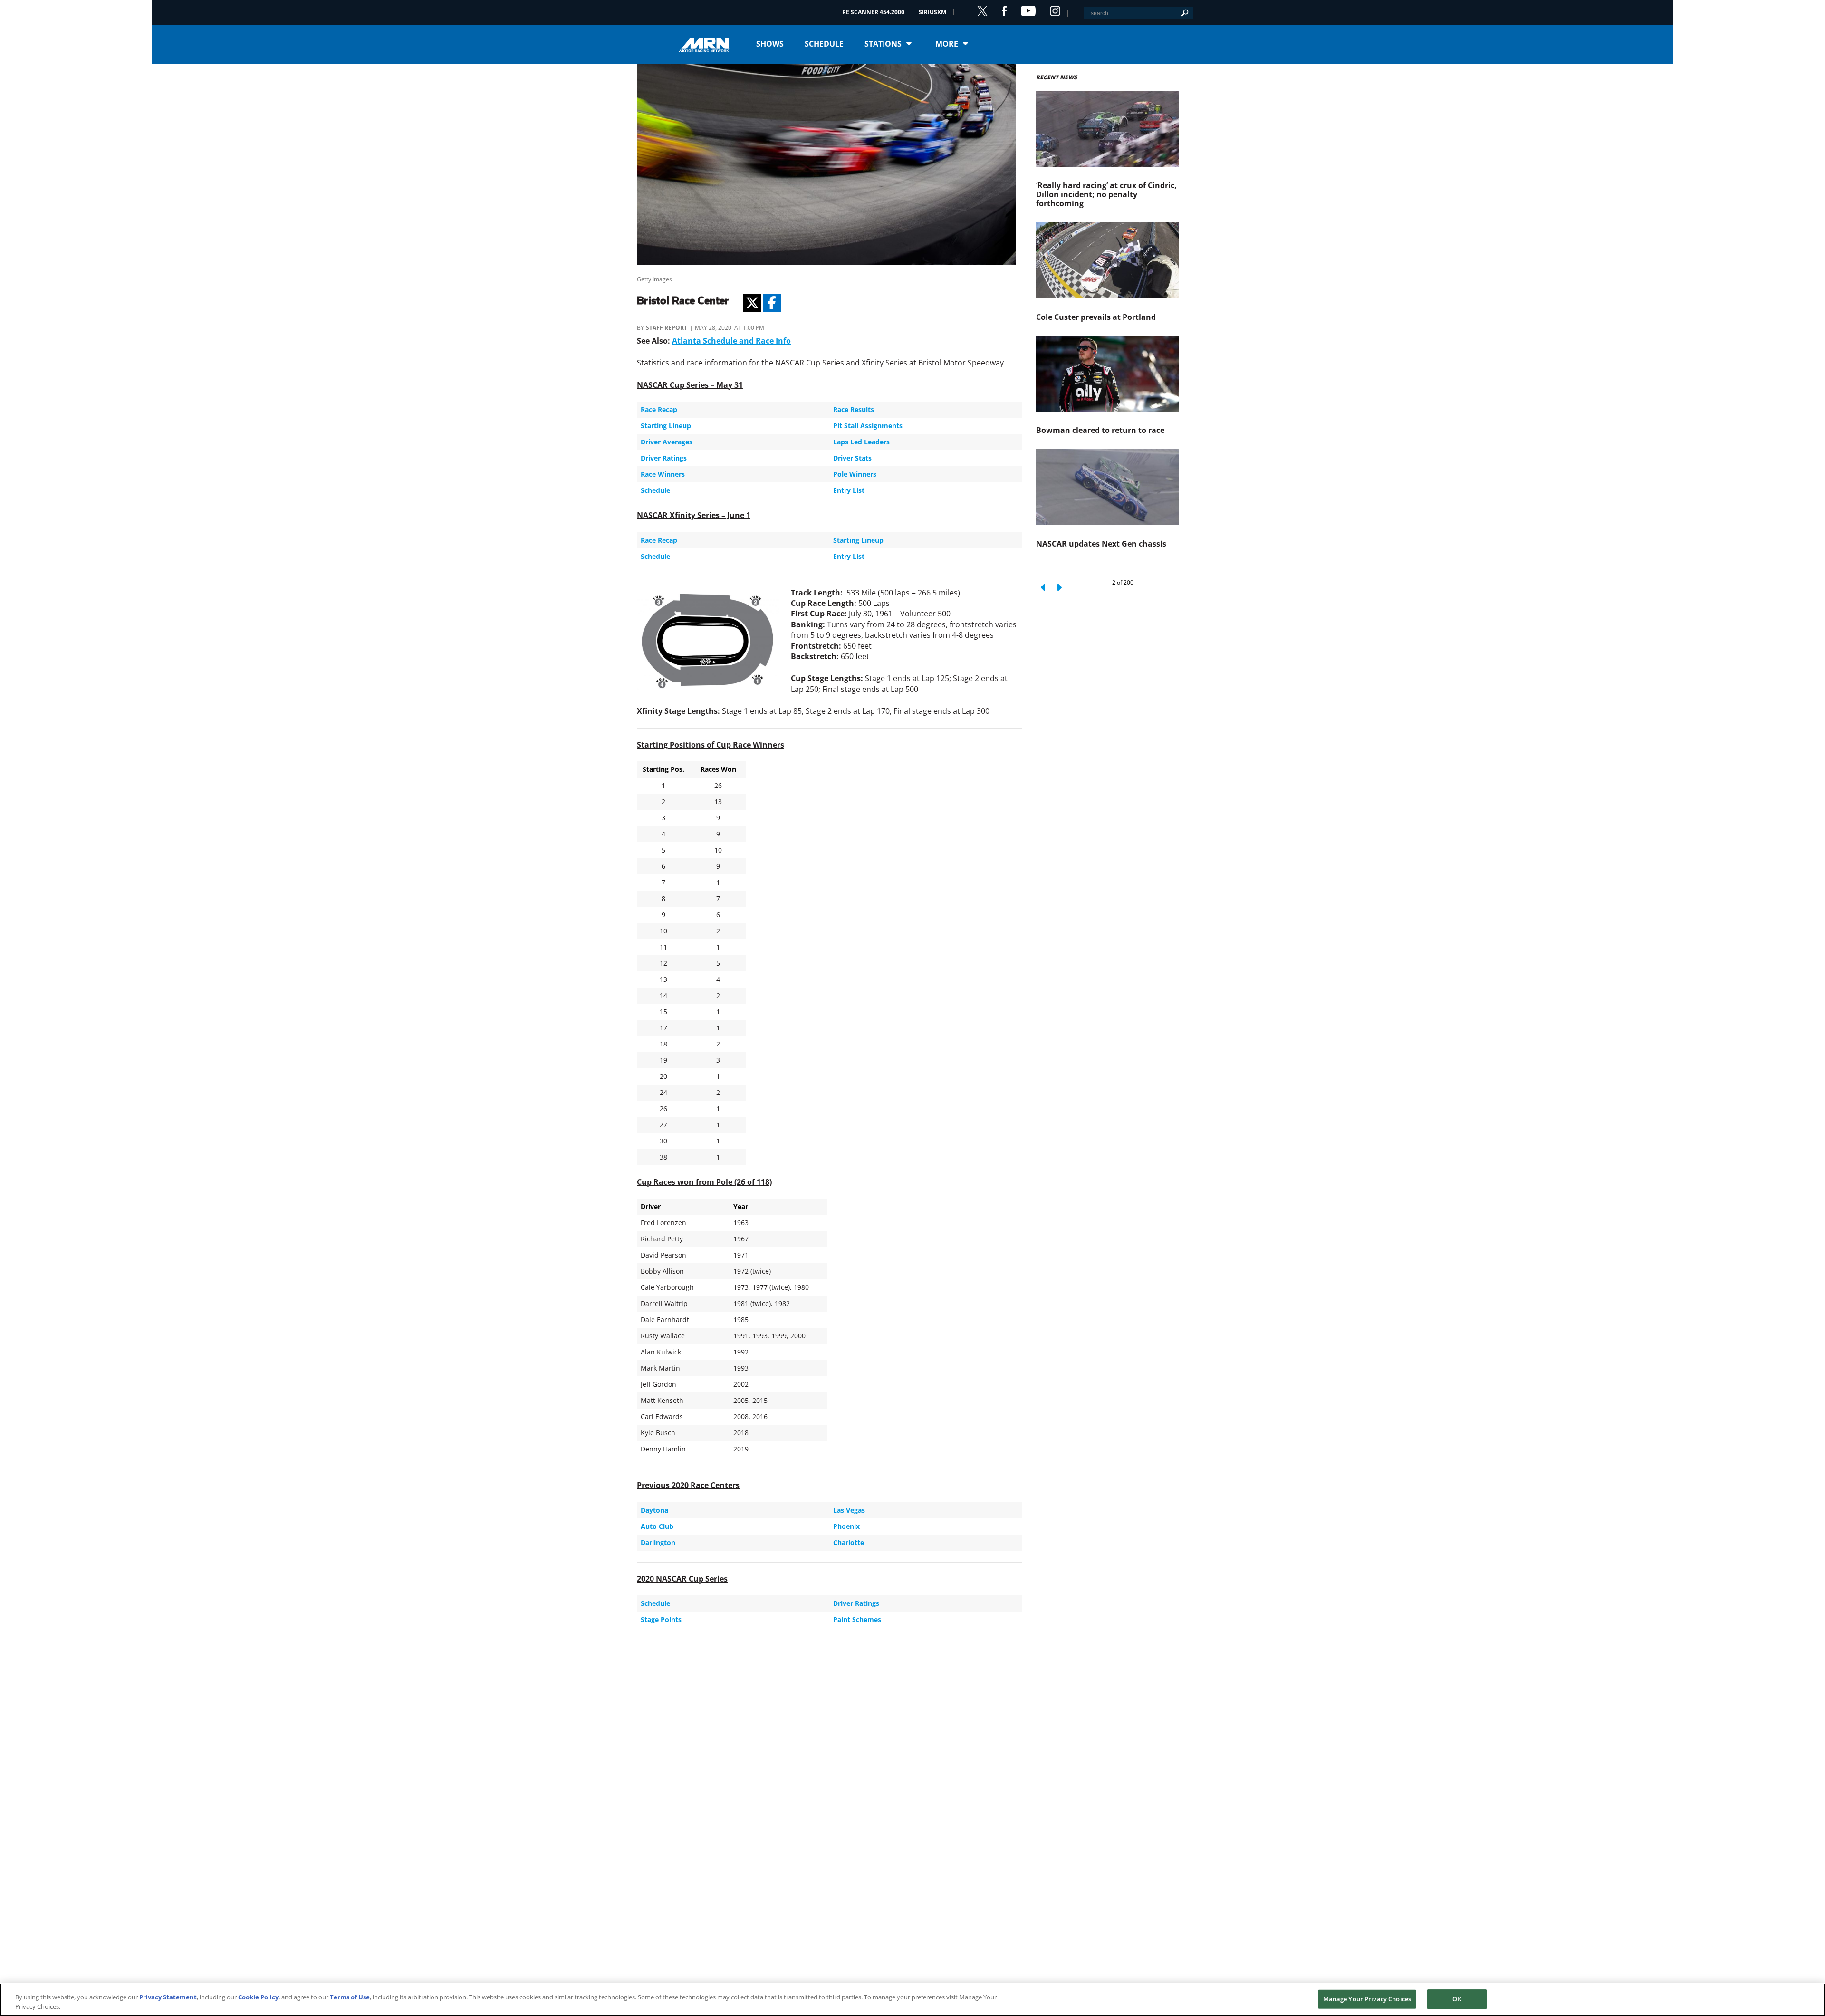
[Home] (708, 44)
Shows (770, 44)
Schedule (824, 44)
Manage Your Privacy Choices (1367, 1999)
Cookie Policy (258, 1997)
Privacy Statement (168, 1997)
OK (1457, 1999)
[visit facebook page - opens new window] (1004, 11)
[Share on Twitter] (752, 303)
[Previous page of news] (1044, 587)
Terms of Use (350, 1997)
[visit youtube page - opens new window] (1028, 11)
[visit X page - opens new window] (982, 11)
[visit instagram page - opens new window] (1055, 11)
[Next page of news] (1059, 587)
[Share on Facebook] (772, 303)
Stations (883, 44)
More (947, 44)
